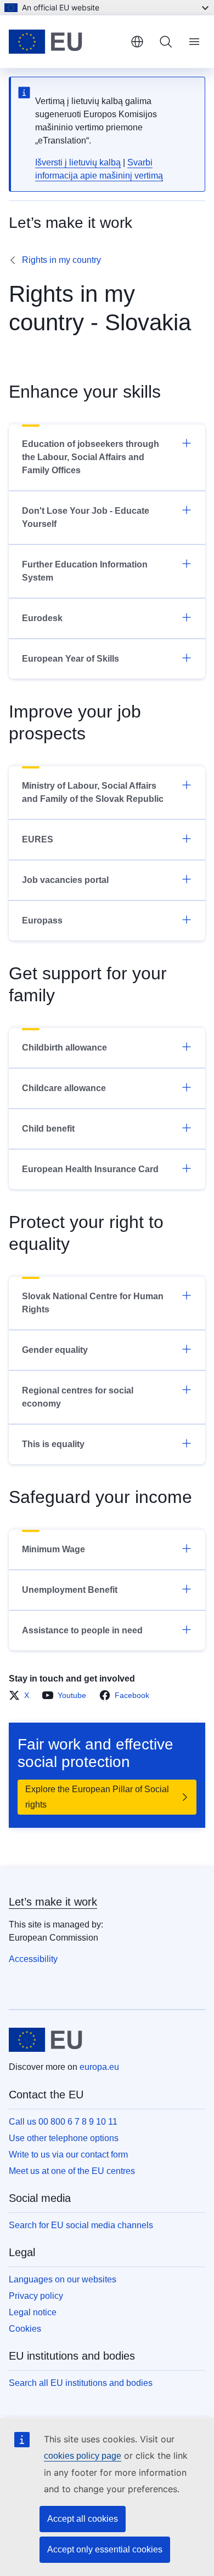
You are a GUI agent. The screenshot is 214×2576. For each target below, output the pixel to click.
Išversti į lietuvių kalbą (78, 162)
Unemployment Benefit (70, 1590)
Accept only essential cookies (105, 2549)
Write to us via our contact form (68, 2155)
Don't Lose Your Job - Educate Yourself (86, 517)
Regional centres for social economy (78, 1397)
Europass (42, 920)
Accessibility (33, 1959)
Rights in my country (61, 260)
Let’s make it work (53, 1902)
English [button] (137, 42)
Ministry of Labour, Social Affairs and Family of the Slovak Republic (93, 792)
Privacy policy (36, 2296)
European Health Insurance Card (90, 1169)
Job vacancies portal (65, 880)
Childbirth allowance (64, 1048)
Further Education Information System (85, 571)
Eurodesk (42, 618)
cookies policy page (83, 2456)
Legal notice (33, 2312)
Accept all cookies (83, 2519)
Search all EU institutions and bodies (81, 2383)
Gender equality (55, 1350)
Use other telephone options (64, 2138)
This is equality (53, 1444)
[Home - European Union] (65, 42)
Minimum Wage (54, 1549)
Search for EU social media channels (81, 2225)
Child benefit (48, 1129)
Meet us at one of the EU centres (72, 2171)
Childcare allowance (64, 1088)
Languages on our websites (63, 2279)
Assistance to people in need (82, 1630)
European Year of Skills (71, 659)
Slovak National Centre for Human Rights (93, 1303)
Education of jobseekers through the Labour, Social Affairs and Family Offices (91, 457)
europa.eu (99, 2067)
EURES (38, 839)
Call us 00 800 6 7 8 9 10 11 (63, 2122)
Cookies (25, 2329)
